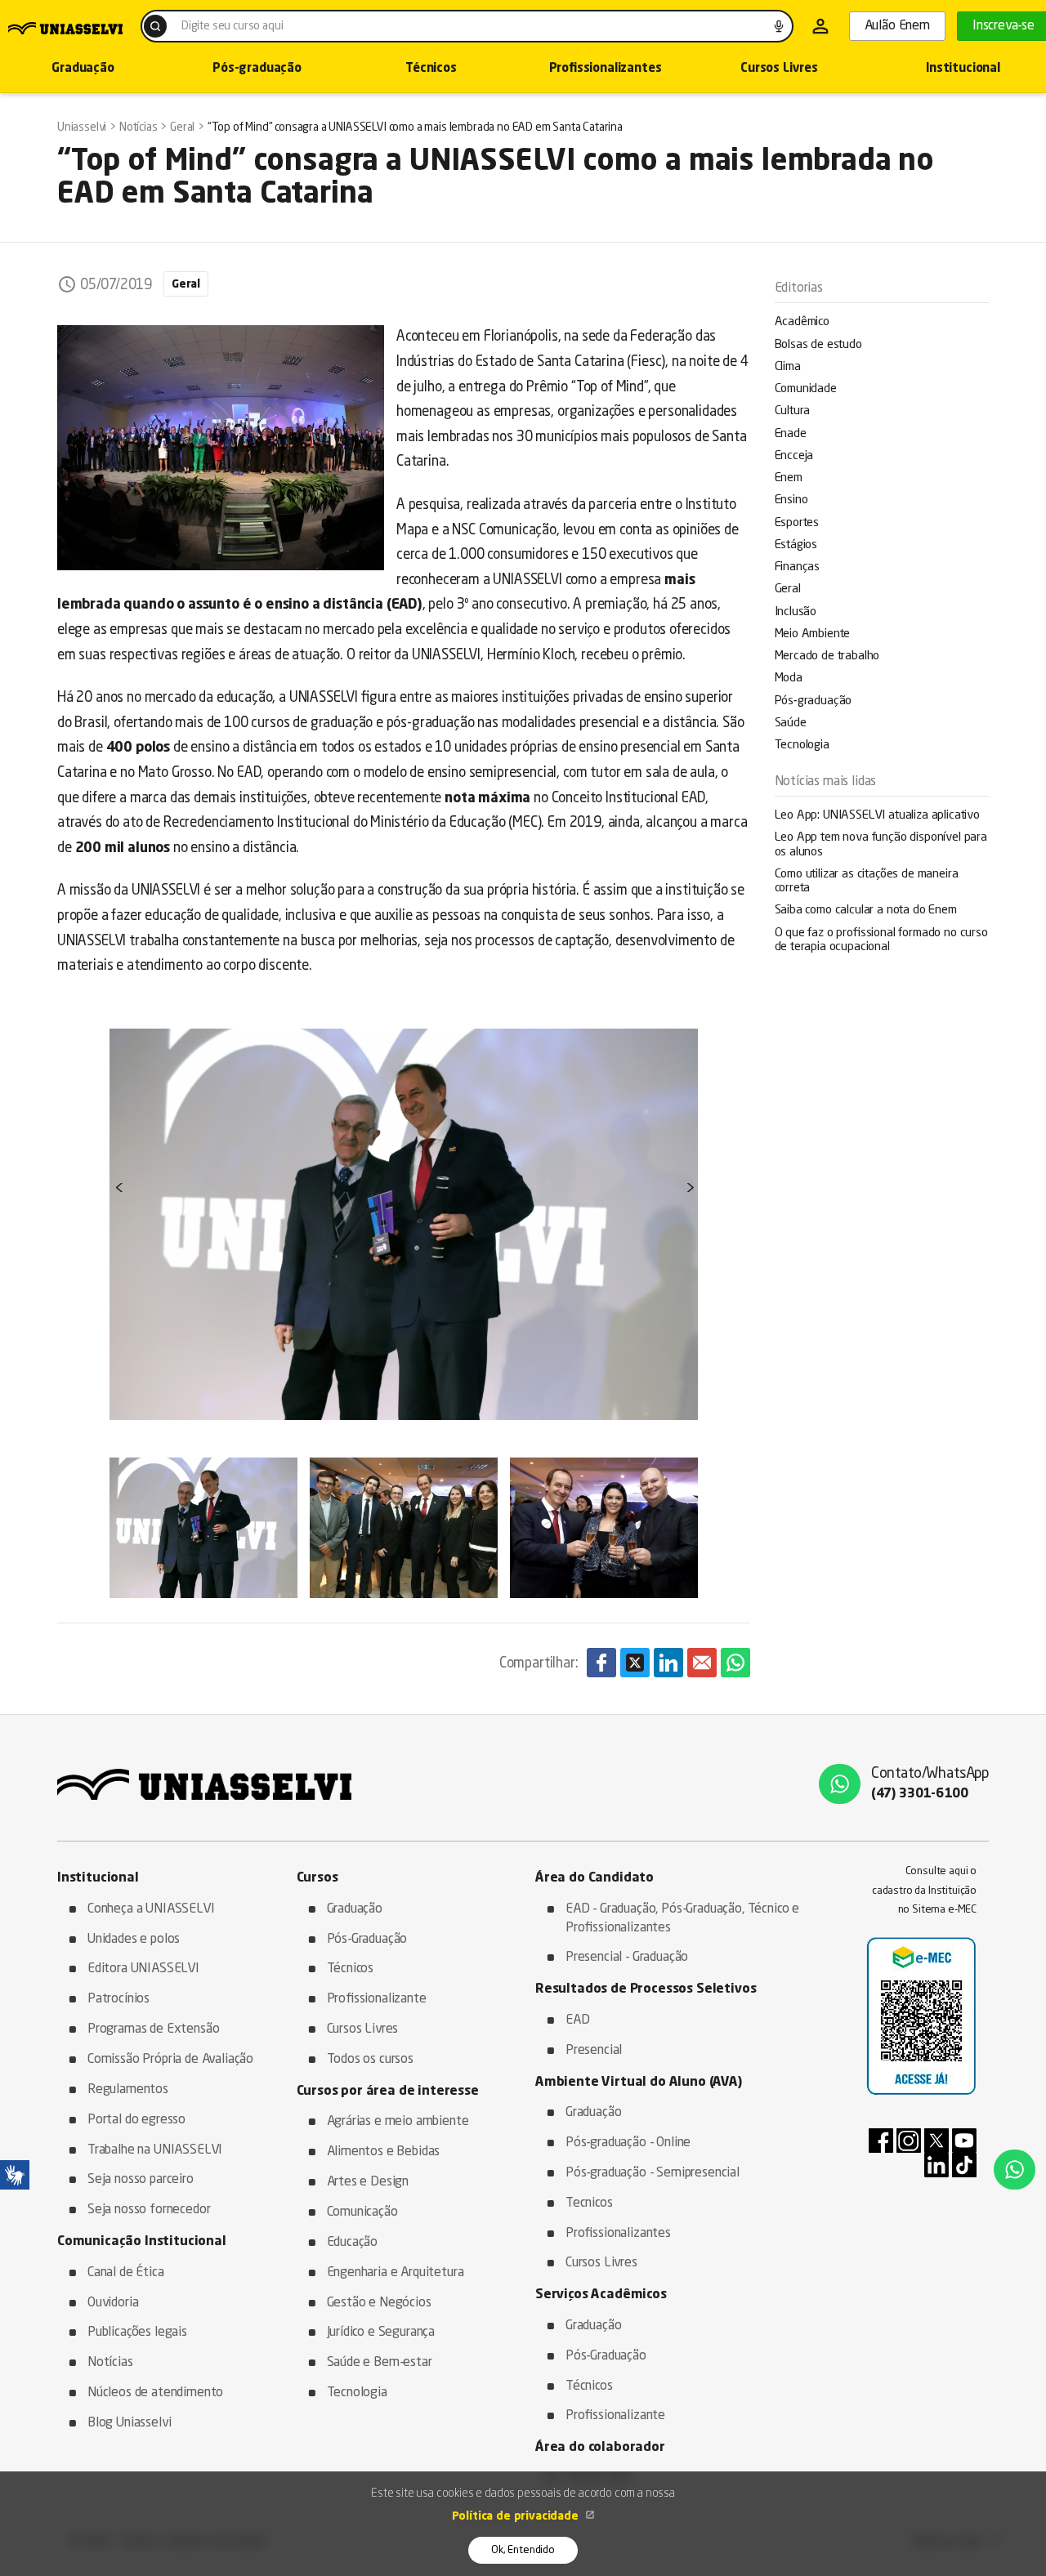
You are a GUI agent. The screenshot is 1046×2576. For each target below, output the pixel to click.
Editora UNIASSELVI (143, 1969)
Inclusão (796, 612)
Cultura (793, 411)
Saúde (791, 723)
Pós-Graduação (367, 1940)
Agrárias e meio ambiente (398, 2122)
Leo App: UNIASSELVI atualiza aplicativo (877, 816)
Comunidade (806, 389)
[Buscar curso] (155, 26)
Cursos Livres (779, 69)
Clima (788, 367)
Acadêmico (802, 322)
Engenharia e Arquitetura (396, 2273)
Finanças (798, 567)
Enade (791, 434)
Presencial (594, 2051)
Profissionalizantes (606, 69)
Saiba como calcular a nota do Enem (866, 911)
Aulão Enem (897, 26)
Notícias (110, 2363)
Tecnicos (589, 2203)
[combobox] (467, 26)
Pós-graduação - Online (628, 2143)
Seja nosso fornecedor (149, 2210)
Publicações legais (137, 2333)
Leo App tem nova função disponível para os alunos (881, 845)
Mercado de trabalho (827, 656)
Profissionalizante (377, 1999)
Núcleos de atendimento (155, 2393)
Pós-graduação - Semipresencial (653, 2173)
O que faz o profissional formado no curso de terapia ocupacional (881, 940)
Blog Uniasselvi (129, 2423)
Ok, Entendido (523, 2550)
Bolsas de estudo (818, 345)
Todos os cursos (370, 2060)
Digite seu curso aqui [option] (232, 26)
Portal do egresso (136, 2120)
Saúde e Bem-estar (380, 2363)
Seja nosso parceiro (141, 2180)
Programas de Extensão (153, 2029)
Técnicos (431, 69)
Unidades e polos (134, 1940)
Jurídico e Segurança (381, 2333)
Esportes (797, 523)
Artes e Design (368, 2182)
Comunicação (362, 2212)
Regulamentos (128, 2090)
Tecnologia (802, 746)
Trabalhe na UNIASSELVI (155, 2150)
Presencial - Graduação (627, 1958)
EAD (578, 2020)
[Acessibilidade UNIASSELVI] (15, 2175)
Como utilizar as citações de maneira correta (867, 882)
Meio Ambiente (813, 634)
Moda (789, 679)
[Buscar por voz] (779, 26)
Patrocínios (118, 1999)
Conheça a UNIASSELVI (151, 1909)
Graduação (355, 1909)
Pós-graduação (257, 69)
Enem (789, 478)
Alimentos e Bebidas (384, 2152)
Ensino (791, 500)
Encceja (794, 456)
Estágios (796, 545)
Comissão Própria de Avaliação (170, 2060)
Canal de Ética (126, 2273)
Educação (353, 2243)
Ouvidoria (113, 2303)
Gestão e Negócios (379, 2303)
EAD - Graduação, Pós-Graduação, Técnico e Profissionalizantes (682, 1919)
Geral (788, 589)
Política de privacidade (517, 2516)
